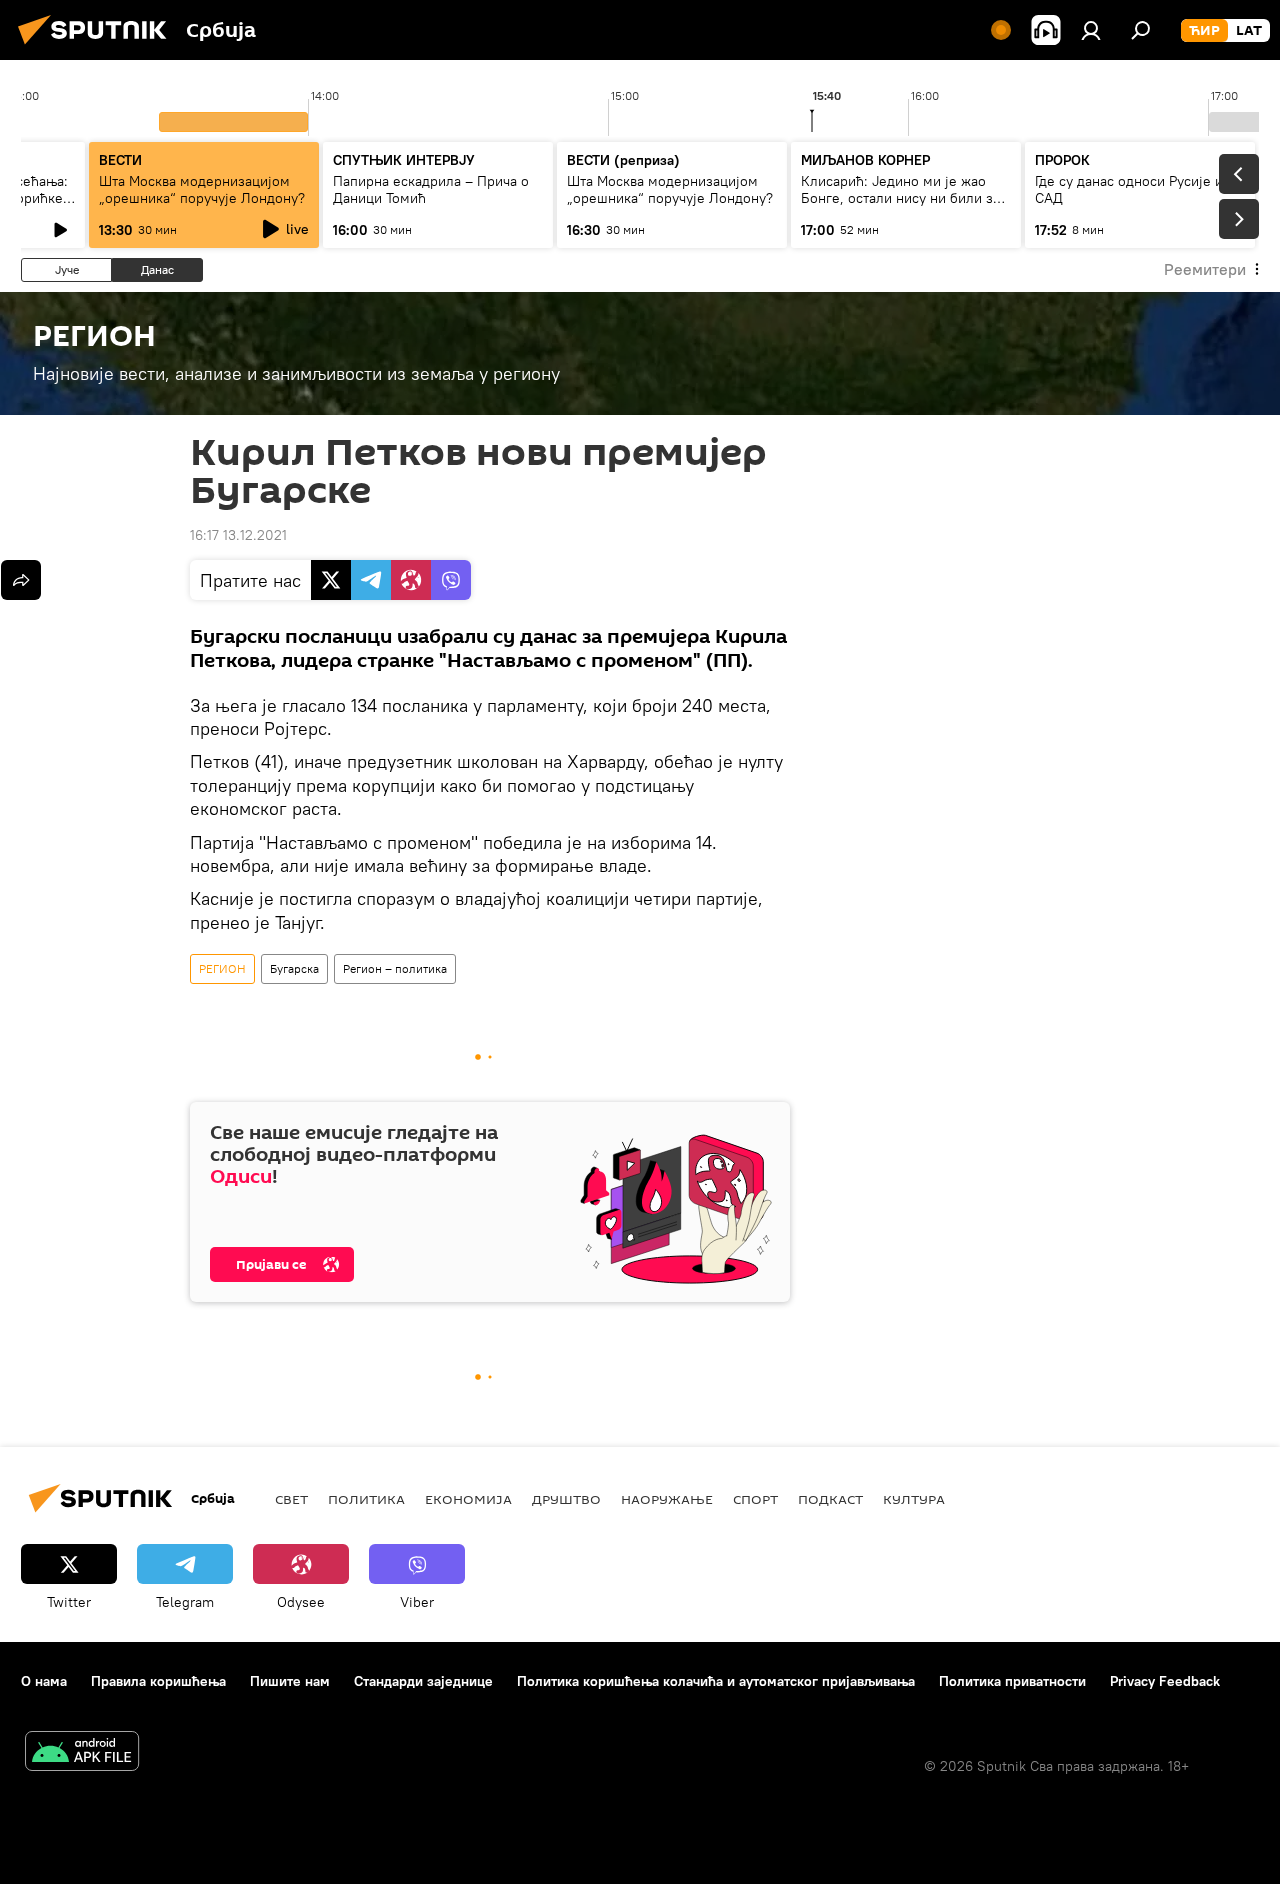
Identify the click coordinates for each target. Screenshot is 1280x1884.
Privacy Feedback (1165, 1681)
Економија (468, 1499)
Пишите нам (290, 1681)
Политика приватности (1012, 1681)
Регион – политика (395, 968)
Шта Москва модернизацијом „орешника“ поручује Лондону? (202, 189)
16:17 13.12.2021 (238, 535)
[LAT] (1249, 31)
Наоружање (667, 1499)
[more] (21, 580)
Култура (914, 1499)
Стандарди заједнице (423, 1681)
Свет (291, 1499)
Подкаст (830, 1499)
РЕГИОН (222, 968)
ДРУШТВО (566, 1499)
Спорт (755, 1499)
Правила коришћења (158, 1681)
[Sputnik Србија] (98, 47)
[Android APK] (82, 1753)
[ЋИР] (1204, 31)
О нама (44, 1681)
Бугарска (294, 968)
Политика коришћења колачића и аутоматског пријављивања (716, 1681)
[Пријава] (1091, 30)
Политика (366, 1499)
